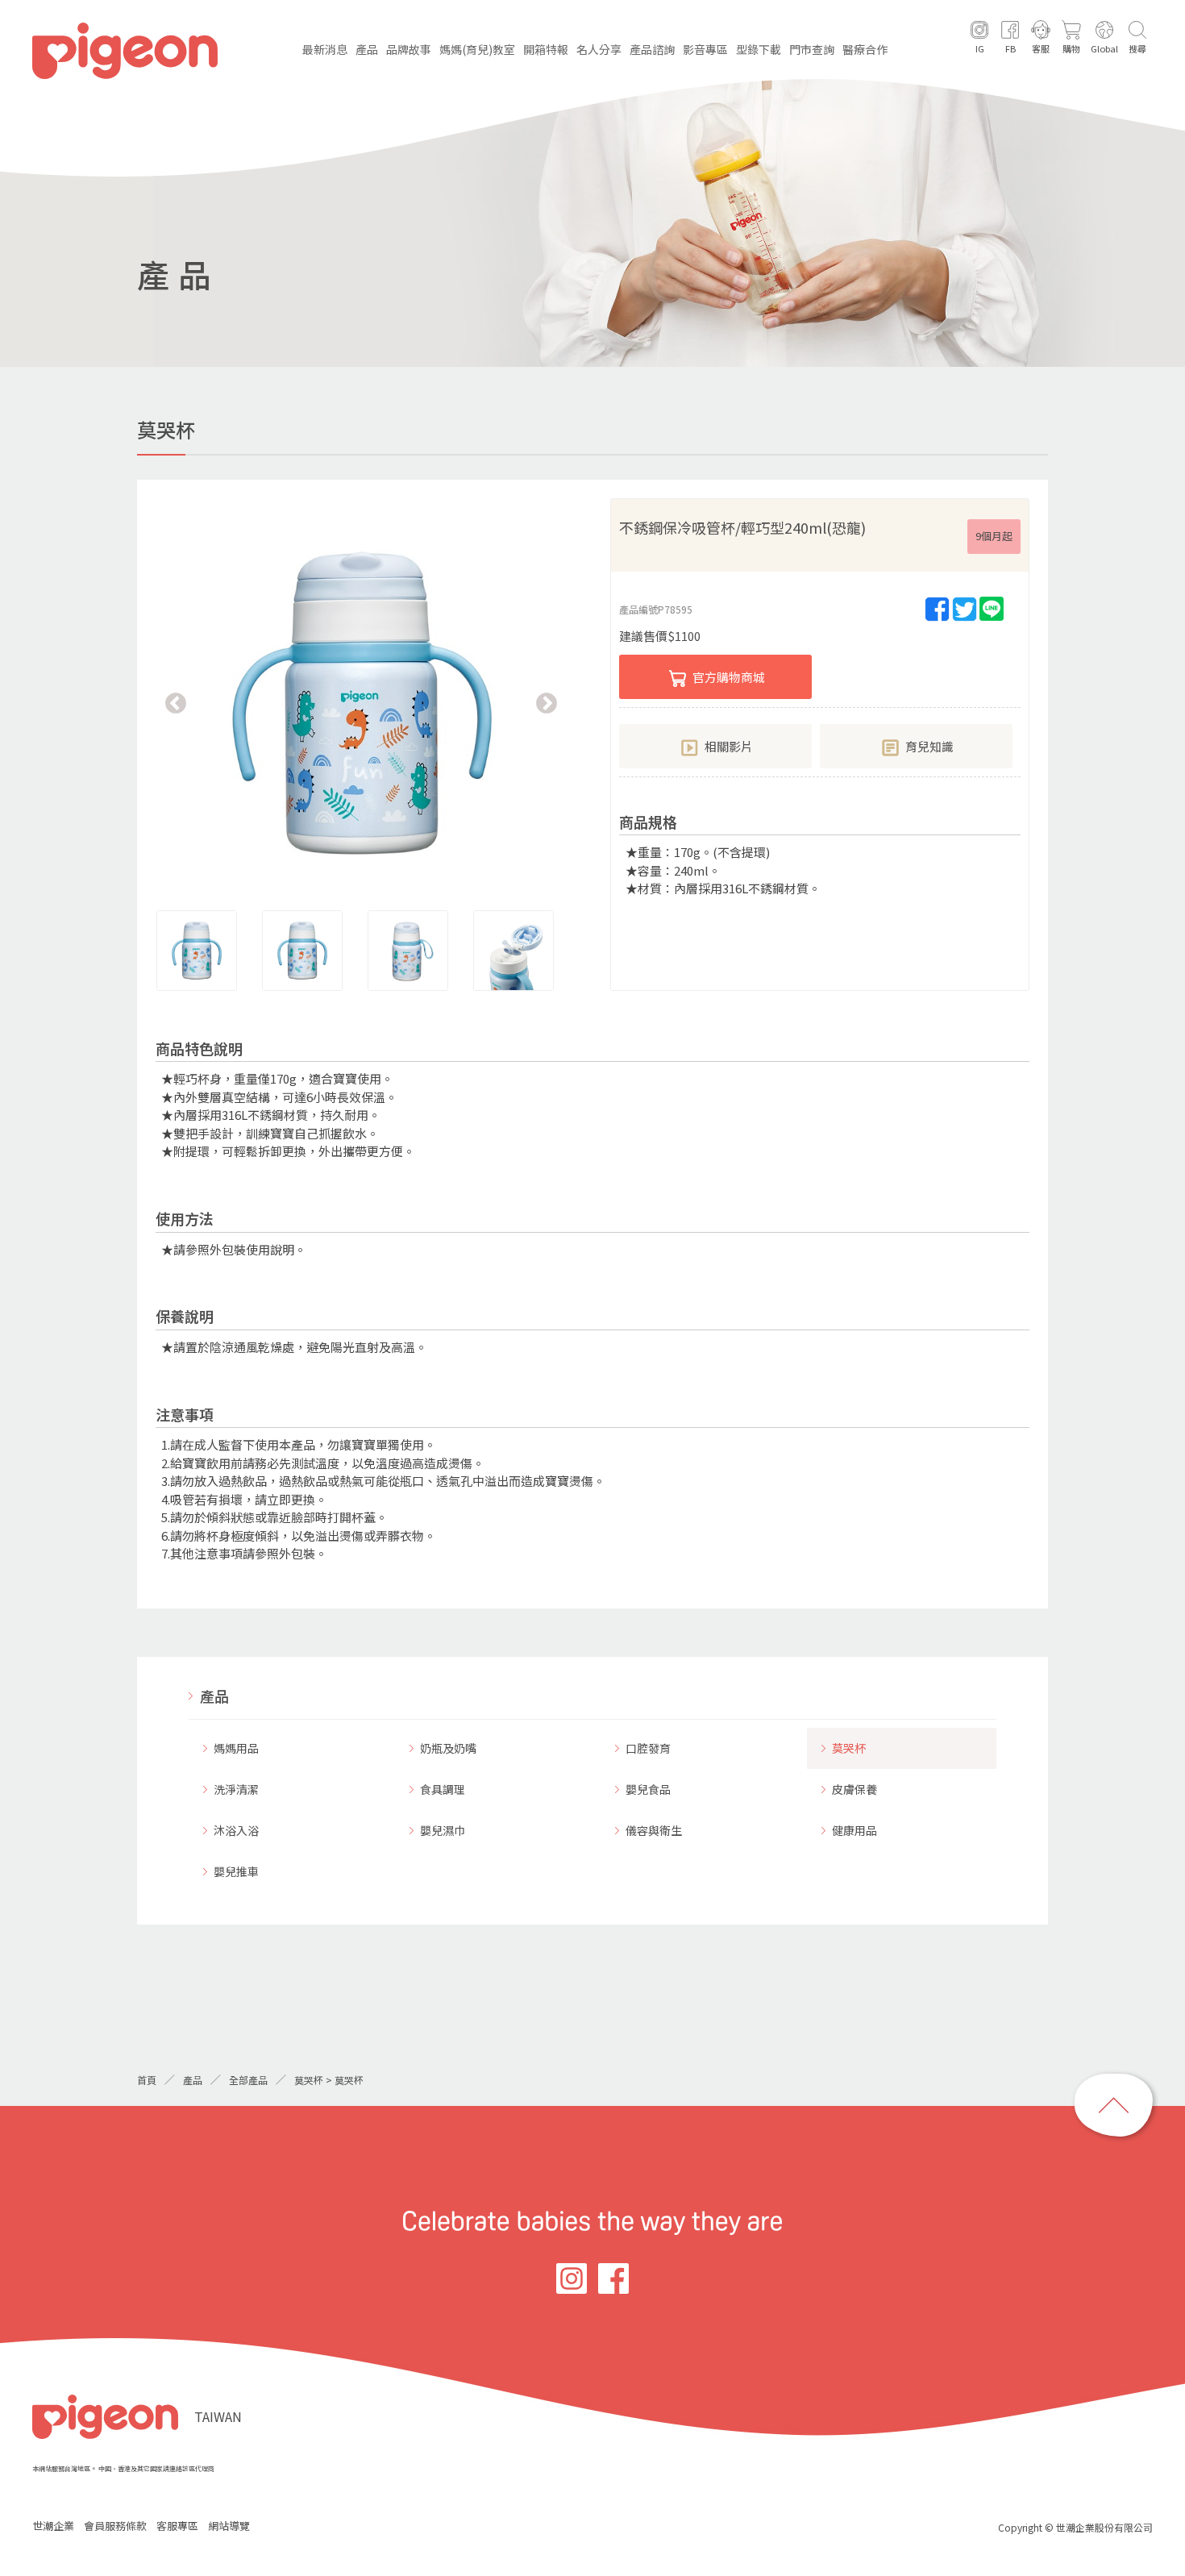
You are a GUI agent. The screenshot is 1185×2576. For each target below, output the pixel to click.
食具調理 (443, 1789)
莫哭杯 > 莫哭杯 (329, 2080)
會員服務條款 (115, 2526)
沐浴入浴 (236, 1830)
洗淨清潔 (236, 1789)
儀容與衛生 (654, 1830)
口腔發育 (648, 1748)
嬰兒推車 (236, 1871)
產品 (214, 1696)
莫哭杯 (849, 1748)
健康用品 (854, 1830)
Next (547, 704)
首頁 (147, 2080)
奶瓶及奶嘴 (448, 1748)
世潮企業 (53, 2526)
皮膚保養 (854, 1789)
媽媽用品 (236, 1748)
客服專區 (177, 2526)
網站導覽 (229, 2526)
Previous (176, 704)
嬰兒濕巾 (443, 1830)
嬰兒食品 (648, 1789)
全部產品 (248, 2080)
